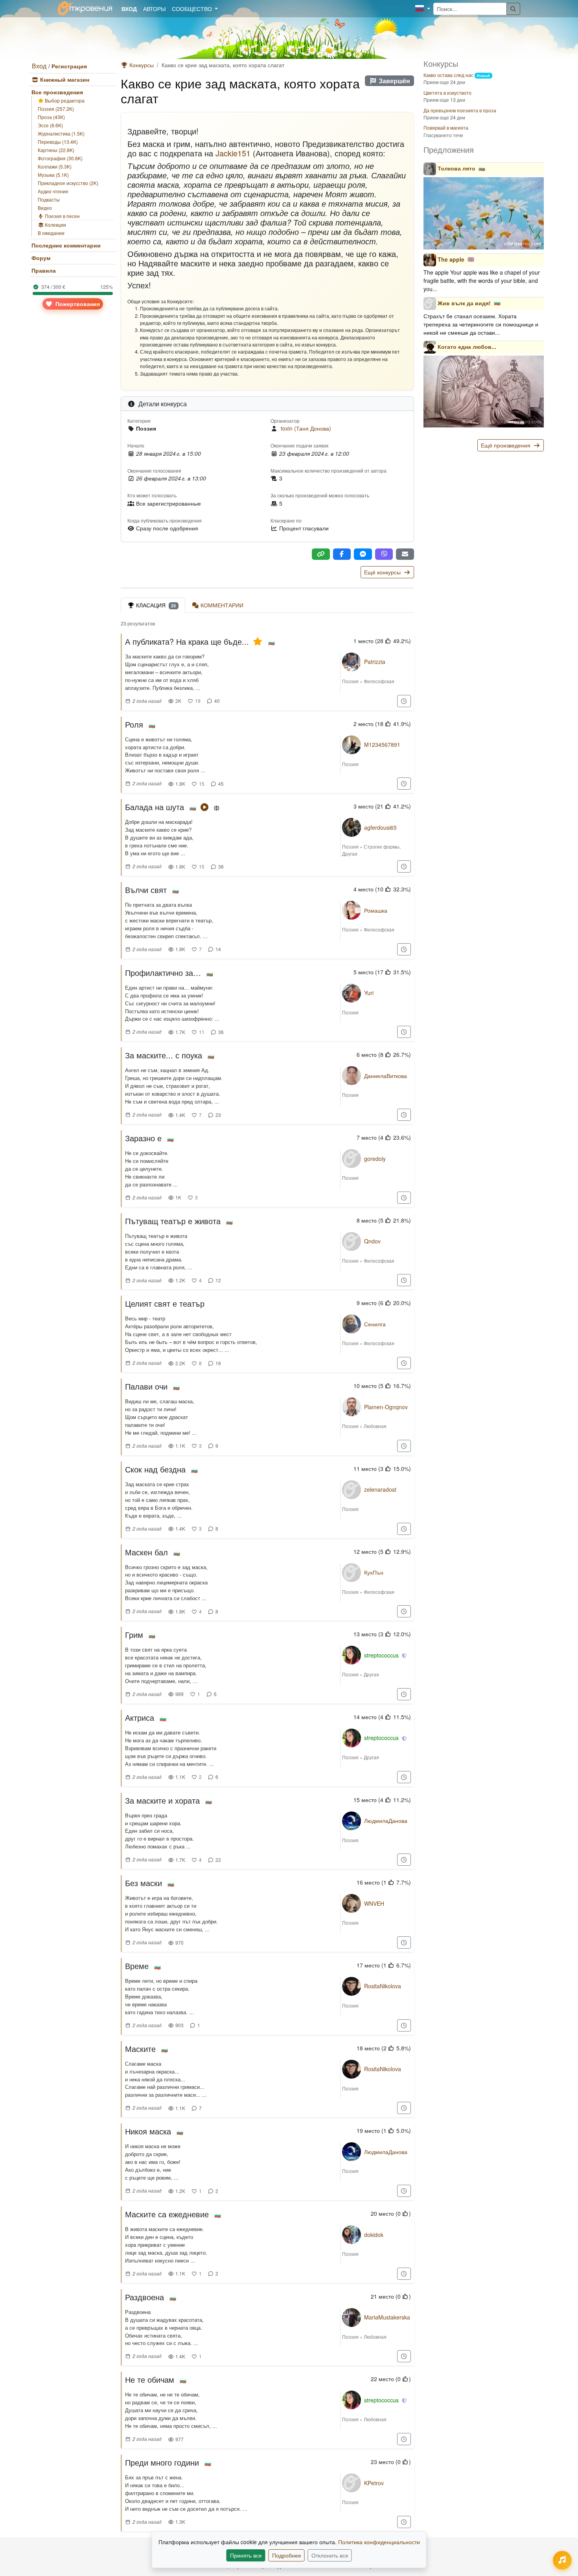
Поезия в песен (62, 216)
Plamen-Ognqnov (386, 1407)
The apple (451, 259)
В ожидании (51, 233)
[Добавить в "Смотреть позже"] (404, 701)
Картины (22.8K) (56, 150)
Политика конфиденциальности (379, 2542)
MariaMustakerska (387, 2317)
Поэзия (350, 681)
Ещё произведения (506, 445)
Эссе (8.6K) (50, 125)
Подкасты (49, 199)
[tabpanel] (267, 1578)
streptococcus (381, 1655)
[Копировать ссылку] (321, 554)
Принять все (246, 2555)
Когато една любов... (467, 346)
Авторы (154, 9)
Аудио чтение (53, 191)
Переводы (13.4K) (58, 142)
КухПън (374, 1572)
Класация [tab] (156, 605)
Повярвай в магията (446, 127)
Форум (41, 258)
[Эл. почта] (405, 554)
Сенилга (375, 1324)
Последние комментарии (66, 245)
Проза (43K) (51, 117)
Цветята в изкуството (447, 93)
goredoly (375, 1159)
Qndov (372, 1241)
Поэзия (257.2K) (56, 109)
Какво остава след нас (448, 75)
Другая (350, 853)
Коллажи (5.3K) (55, 166)
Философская (379, 681)
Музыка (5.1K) (53, 175)
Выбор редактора (64, 100)
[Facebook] (342, 554)
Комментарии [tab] (222, 605)
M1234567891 (382, 744)
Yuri (369, 993)
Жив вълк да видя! (464, 303)
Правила (44, 270)
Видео (45, 208)
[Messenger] (363, 554)
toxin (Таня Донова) (306, 428)
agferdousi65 (380, 827)
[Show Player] (562, 2560)
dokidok (374, 2235)
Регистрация (69, 66)
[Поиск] (514, 9)
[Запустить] (205, 807)
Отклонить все (330, 2555)
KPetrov (374, 2483)
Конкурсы (141, 65)
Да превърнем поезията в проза (460, 110)
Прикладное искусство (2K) (68, 183)
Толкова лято (457, 168)
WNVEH (374, 1903)
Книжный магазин (64, 79)
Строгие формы (382, 846)
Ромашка (376, 910)
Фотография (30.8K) (60, 158)
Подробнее (287, 2555)
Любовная (375, 1426)
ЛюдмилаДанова (386, 1821)
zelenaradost (380, 1489)
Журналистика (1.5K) (61, 133)
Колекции (55, 225)
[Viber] (384, 554)
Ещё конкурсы (383, 572)
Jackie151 (233, 153)
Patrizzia (375, 662)
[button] (423, 9)
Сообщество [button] (193, 9)
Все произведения (57, 92)
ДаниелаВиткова (386, 1076)
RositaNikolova (383, 1986)
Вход (39, 66)
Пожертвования (77, 304)
